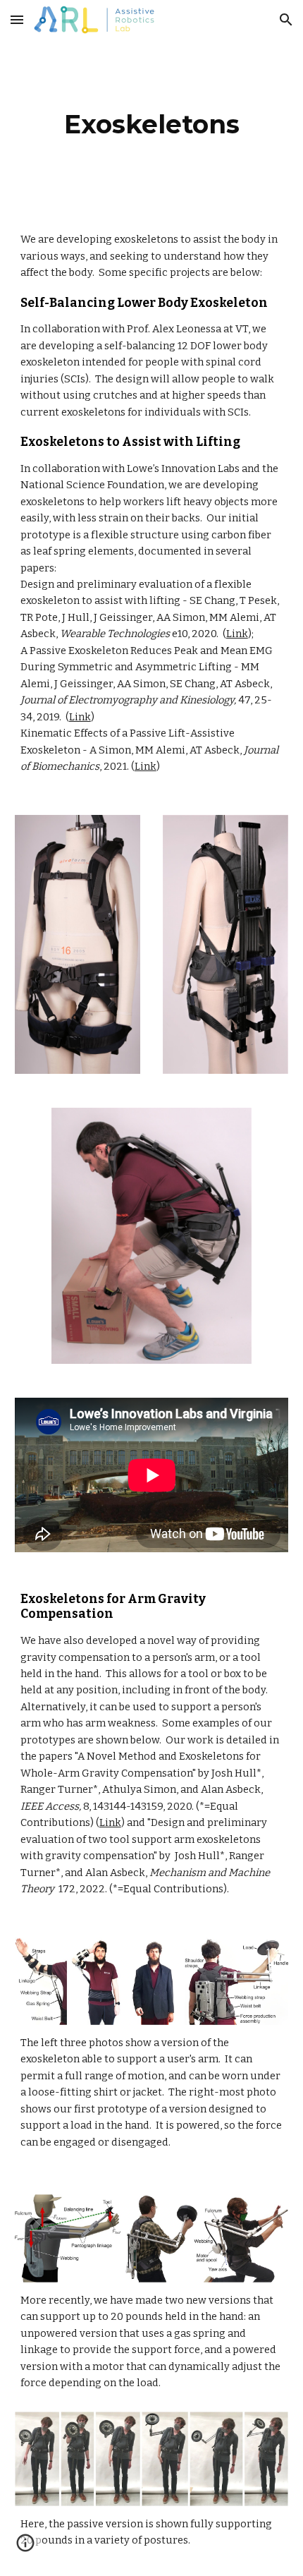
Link (237, 634)
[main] (152, 124)
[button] (17, 19)
